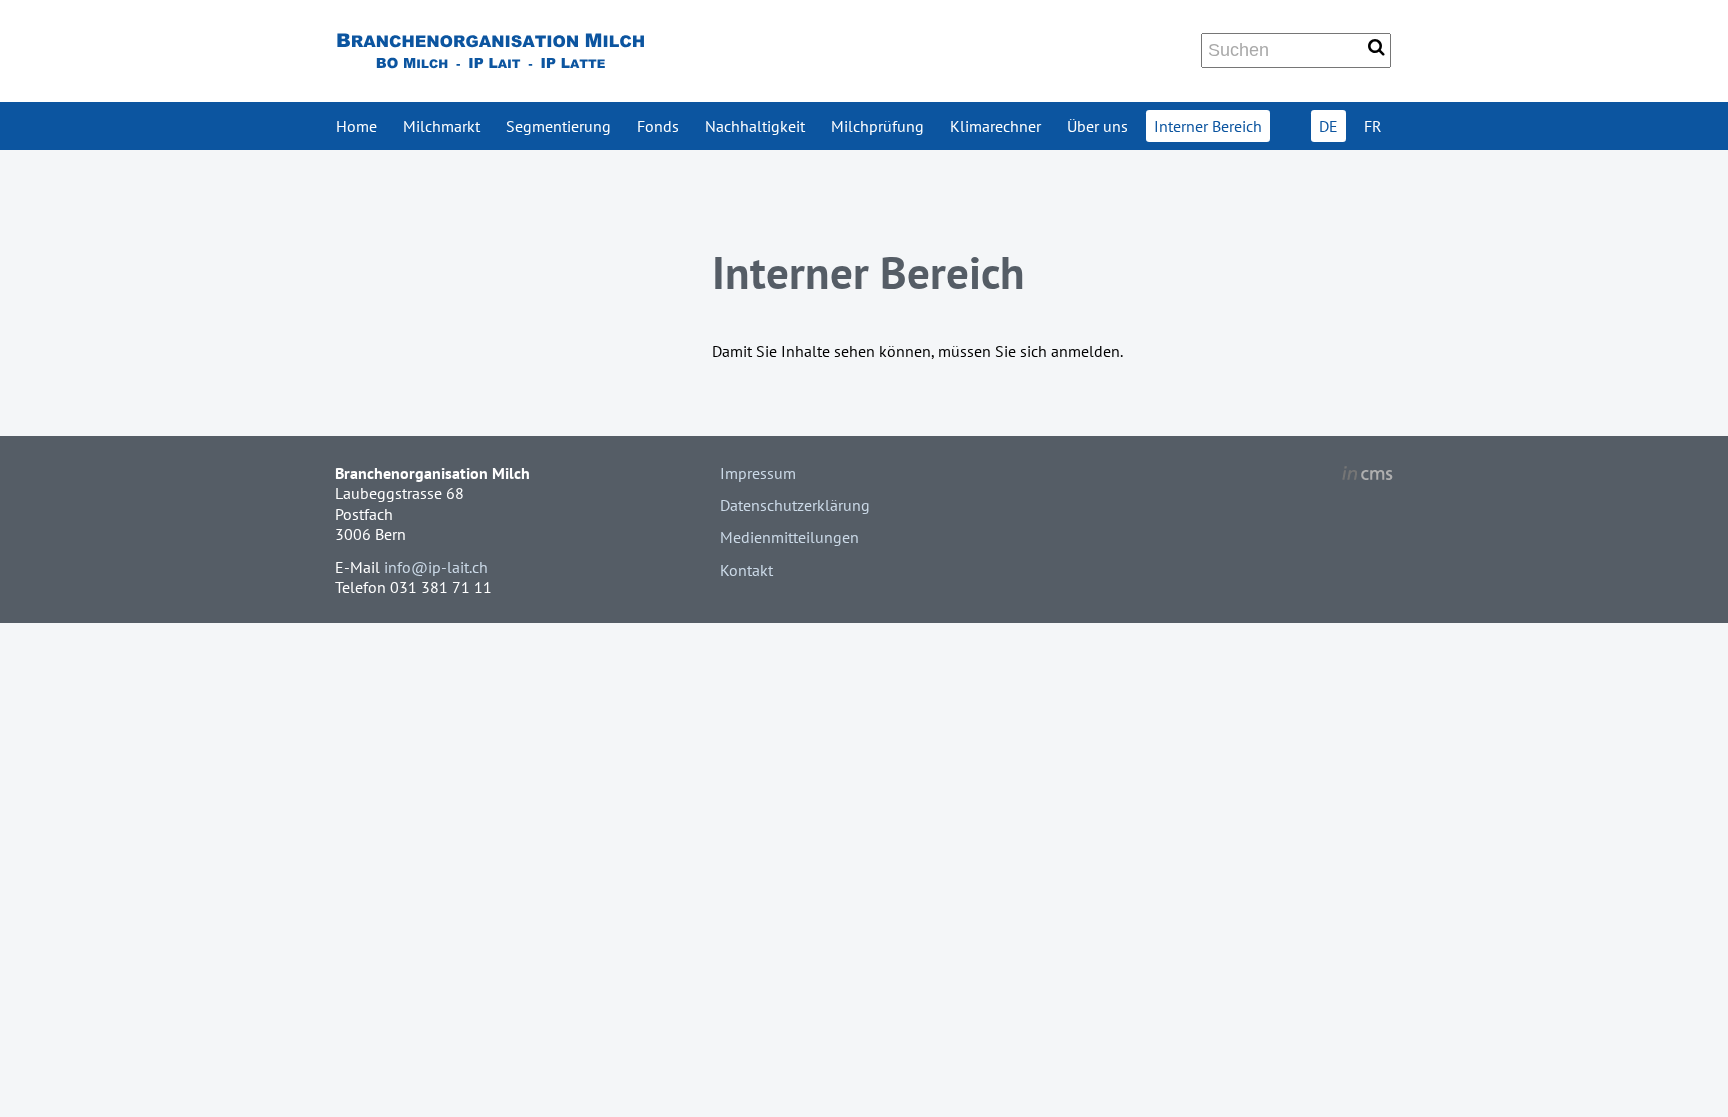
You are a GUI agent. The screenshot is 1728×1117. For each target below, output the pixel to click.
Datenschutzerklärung (795, 505)
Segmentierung (558, 126)
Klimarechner (995, 126)
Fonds (658, 126)
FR (1373, 126)
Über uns (1097, 126)
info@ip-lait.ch (436, 567)
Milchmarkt (441, 126)
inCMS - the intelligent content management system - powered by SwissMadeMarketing (1367, 476)
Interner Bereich (1208, 126)
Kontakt (746, 570)
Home (356, 126)
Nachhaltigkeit (755, 126)
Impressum (758, 473)
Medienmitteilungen (789, 537)
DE (1328, 126)
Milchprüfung (877, 126)
